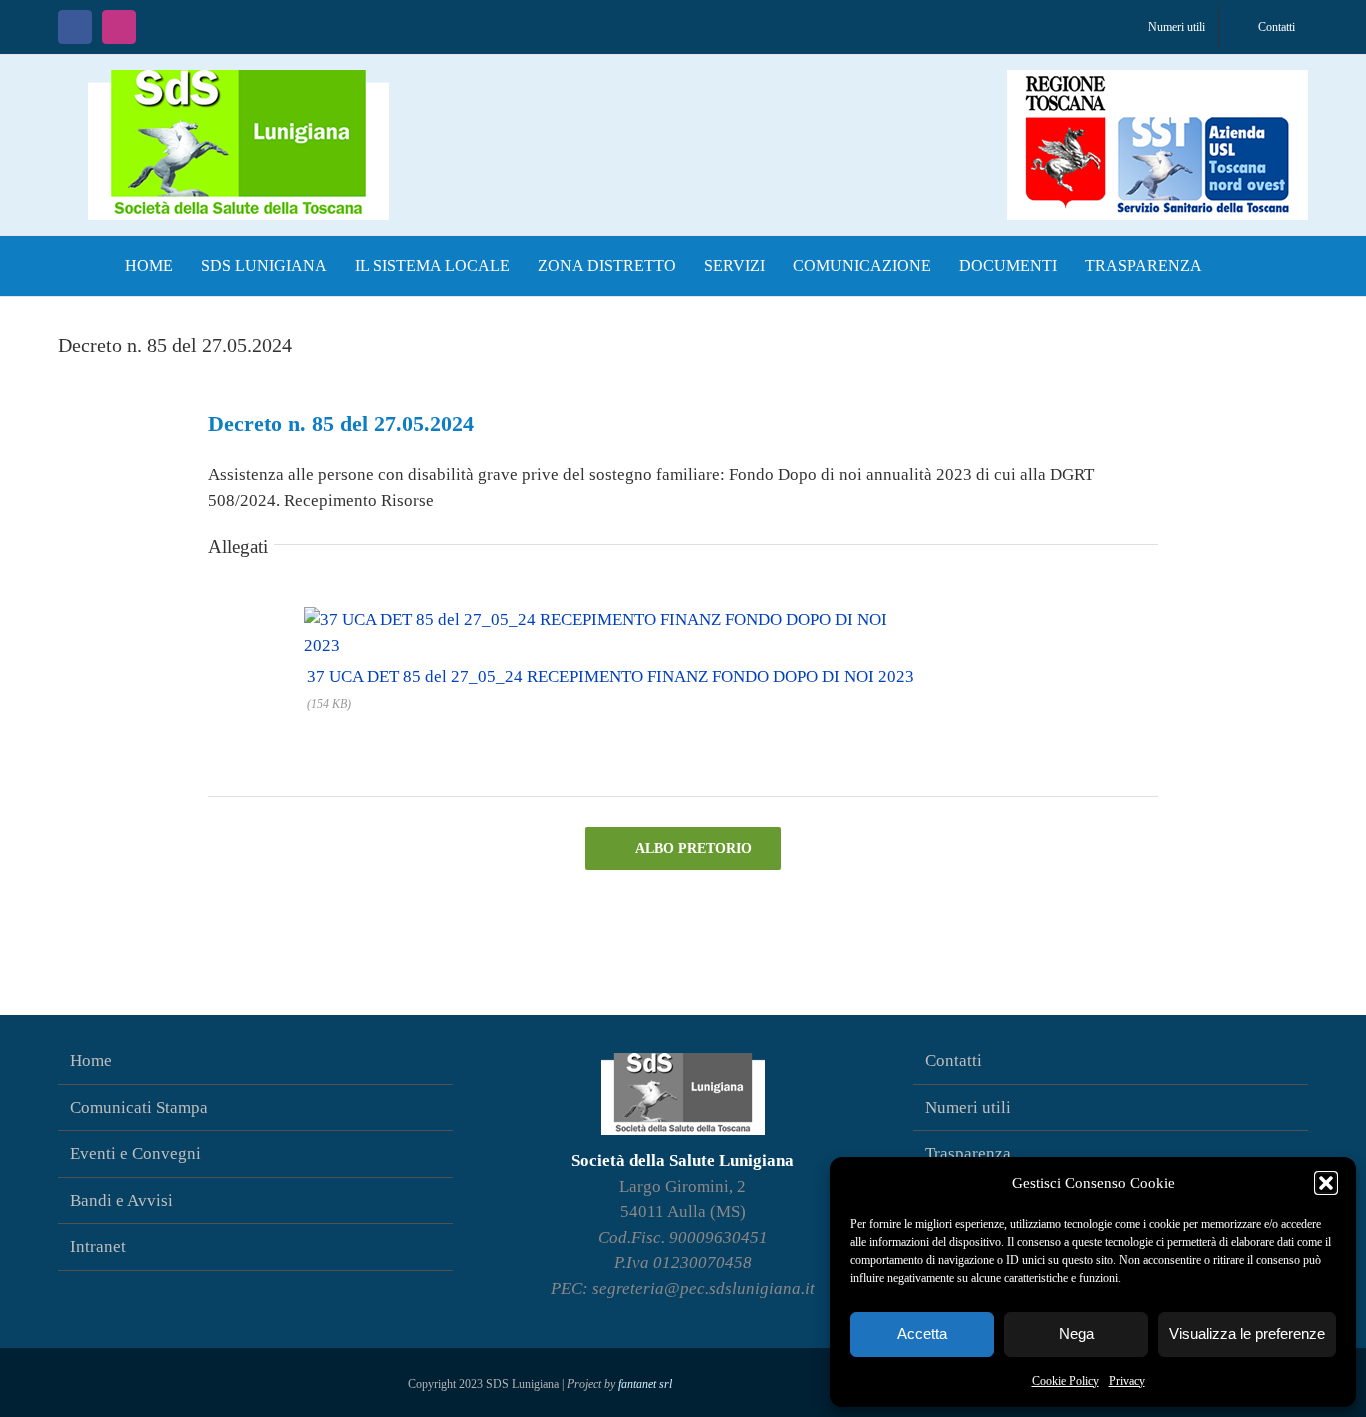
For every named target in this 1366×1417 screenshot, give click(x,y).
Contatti (953, 1060)
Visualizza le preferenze (1247, 1333)
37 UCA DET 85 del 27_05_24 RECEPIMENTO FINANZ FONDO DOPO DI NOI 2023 (610, 676)
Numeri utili (968, 1107)
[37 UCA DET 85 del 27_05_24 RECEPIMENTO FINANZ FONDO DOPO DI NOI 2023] (609, 613)
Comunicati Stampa (139, 1107)
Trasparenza (968, 1153)
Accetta (922, 1333)
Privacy (1127, 1381)
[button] (1326, 1183)
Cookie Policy (1065, 1381)
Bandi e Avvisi (121, 1200)
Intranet (98, 1246)
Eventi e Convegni (135, 1153)
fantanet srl (645, 1384)
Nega (1076, 1333)
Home (91, 1060)
